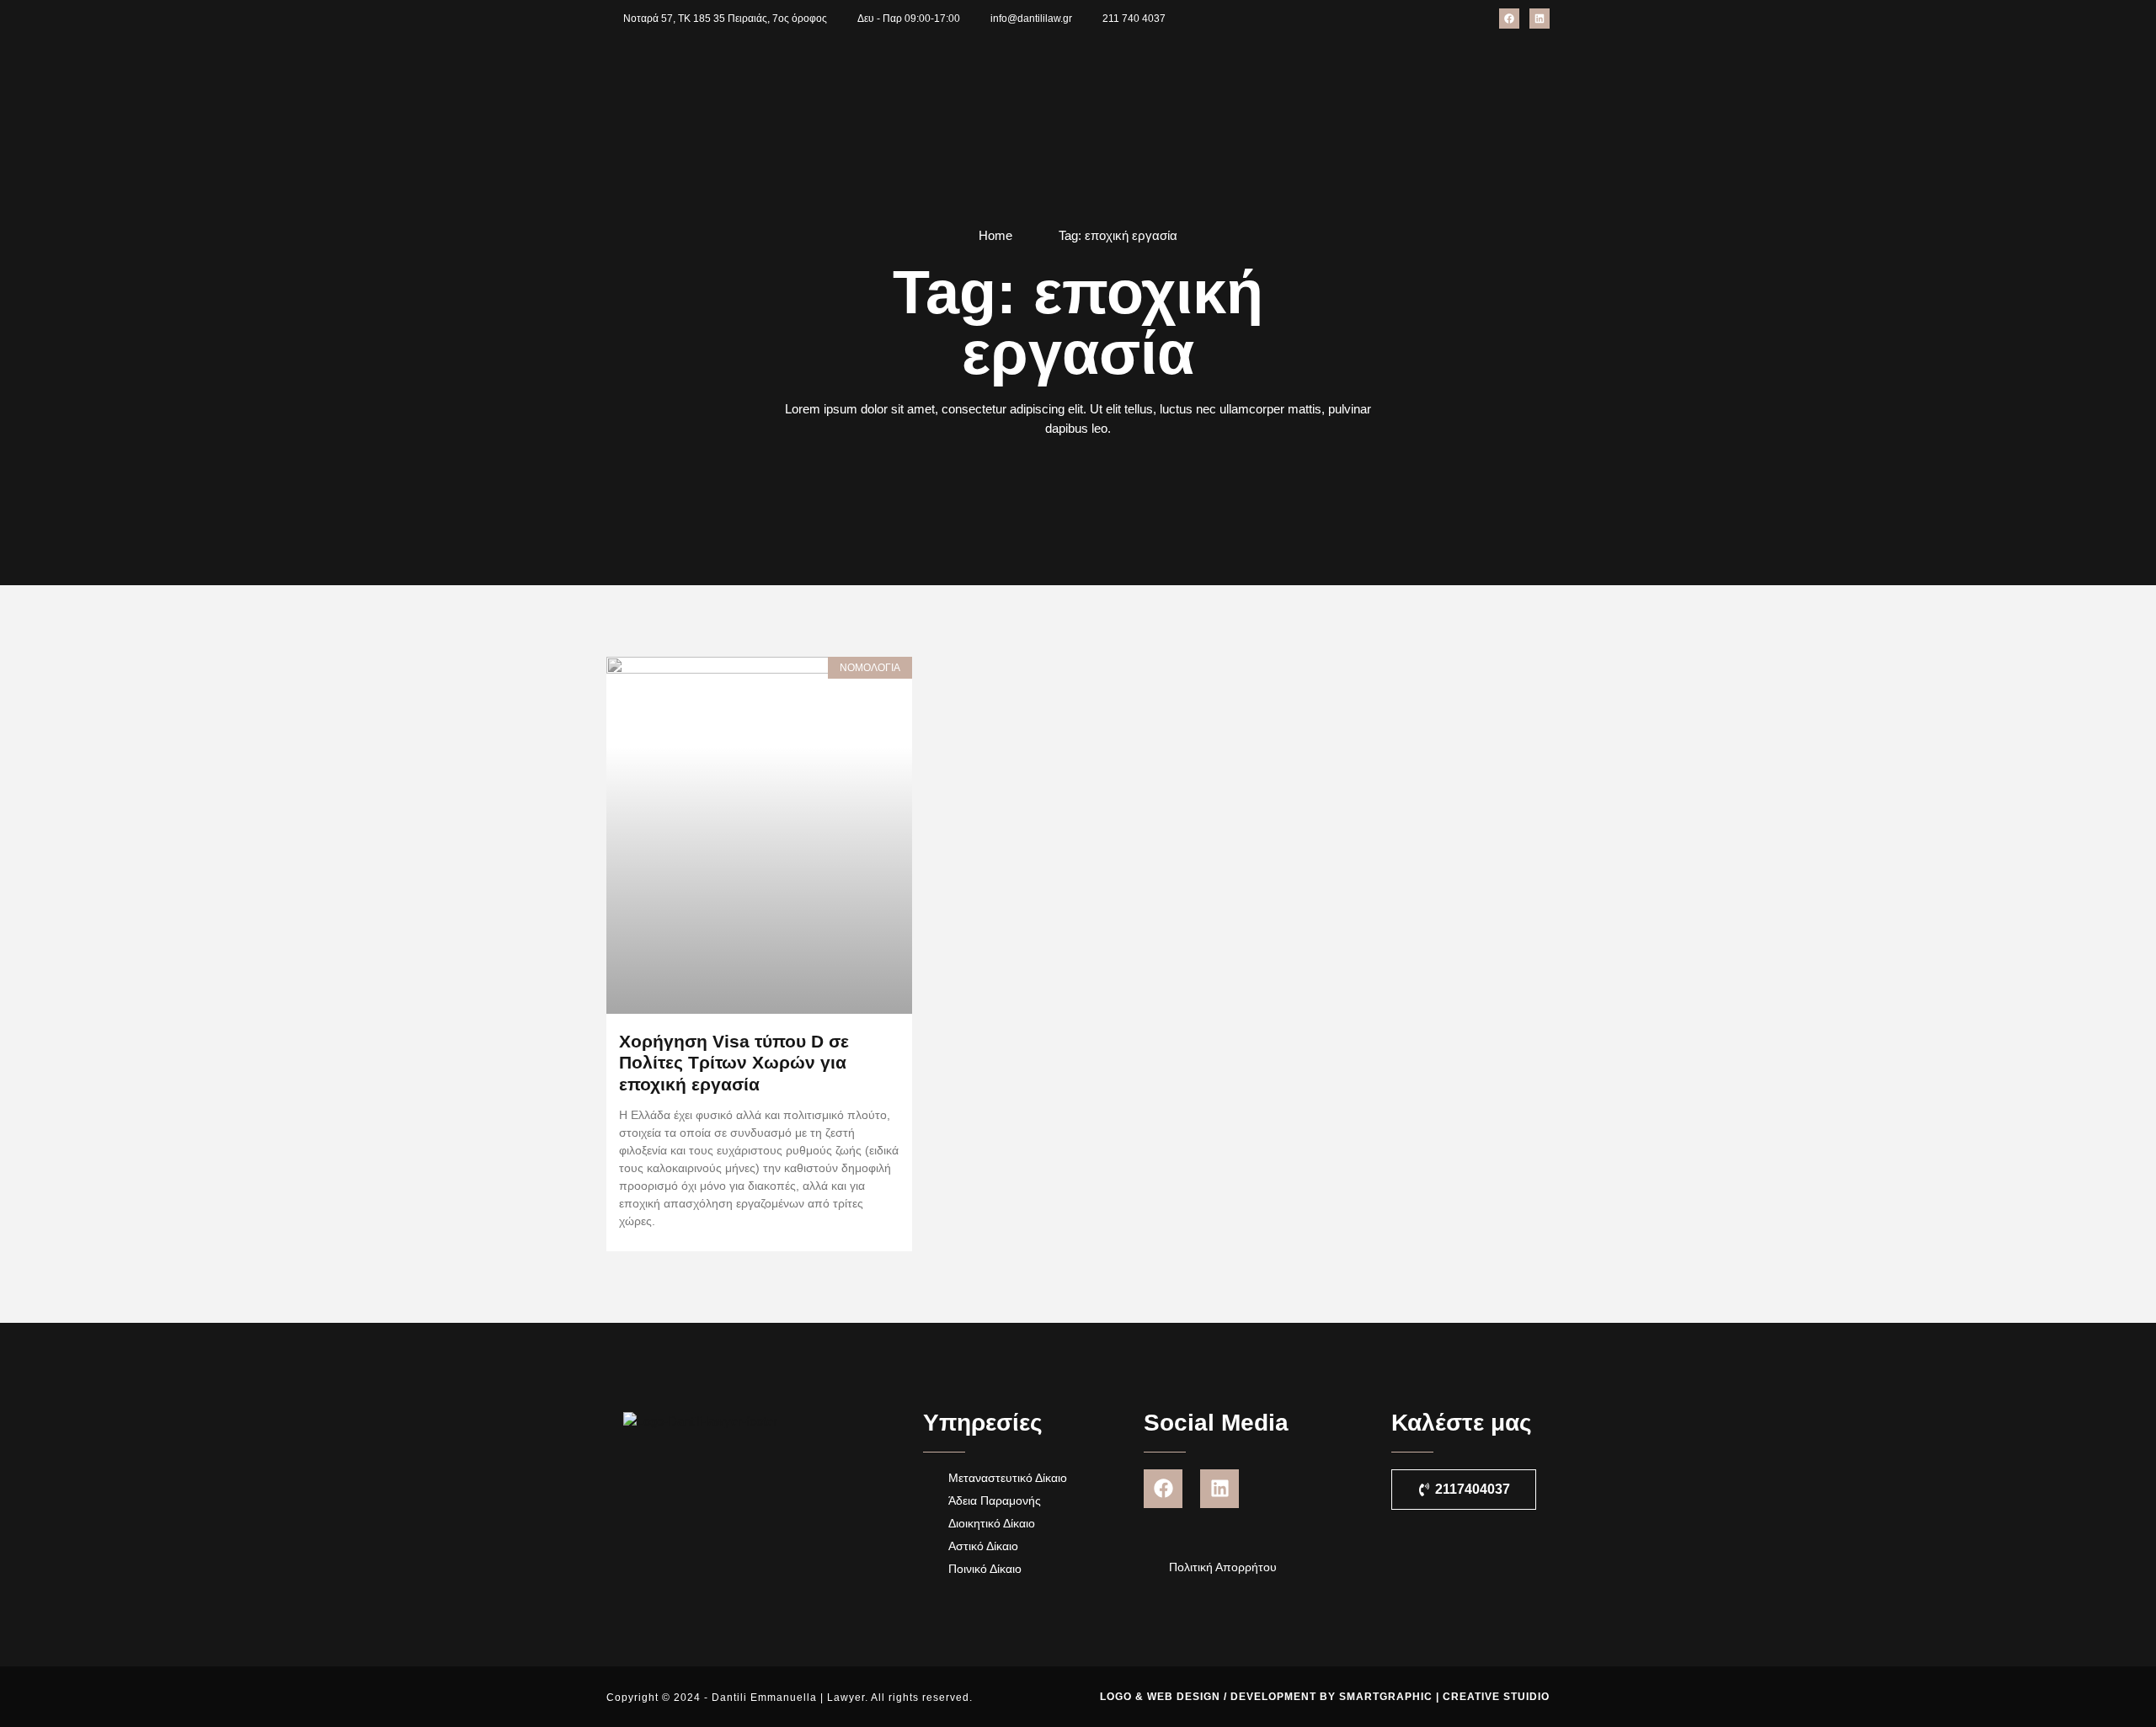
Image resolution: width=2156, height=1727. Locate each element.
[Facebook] (1509, 19)
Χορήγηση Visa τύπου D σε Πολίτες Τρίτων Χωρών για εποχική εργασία (734, 1062)
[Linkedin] (1540, 19)
